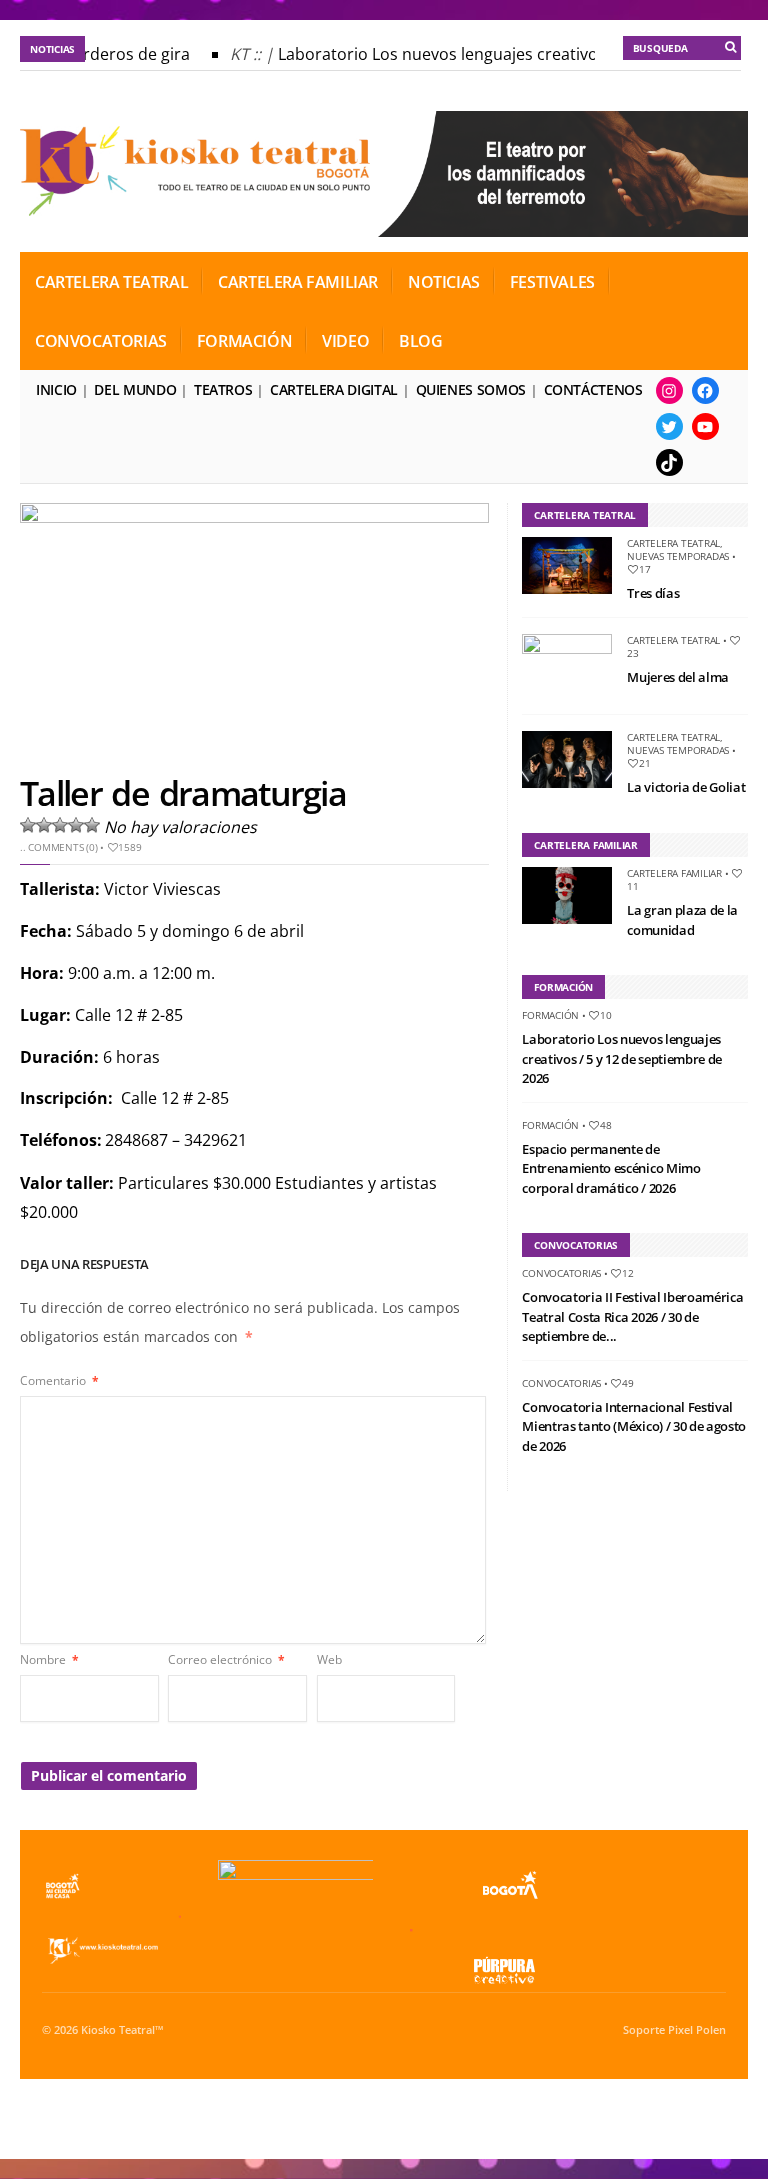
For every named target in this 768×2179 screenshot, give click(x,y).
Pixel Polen (697, 2030)
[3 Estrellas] (60, 825)
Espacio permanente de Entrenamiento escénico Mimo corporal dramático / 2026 (611, 1168)
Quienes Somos (471, 389)
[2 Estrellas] (44, 825)
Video (345, 341)
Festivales (552, 282)
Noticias (444, 282)
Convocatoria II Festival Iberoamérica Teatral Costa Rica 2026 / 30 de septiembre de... (632, 1316)
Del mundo (135, 389)
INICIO (56, 389)
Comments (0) (62, 847)
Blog (420, 341)
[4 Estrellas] (76, 825)
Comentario (59, 1380)
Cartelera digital (334, 389)
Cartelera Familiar (298, 282)
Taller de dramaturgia (183, 793)
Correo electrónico (226, 1659)
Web (329, 1659)
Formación (244, 341)
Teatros (223, 389)
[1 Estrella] (28, 825)
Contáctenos (593, 389)
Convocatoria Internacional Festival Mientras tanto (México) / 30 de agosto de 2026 (634, 1426)
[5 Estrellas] (92, 825)
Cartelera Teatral (111, 282)
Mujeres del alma (678, 677)
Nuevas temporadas (678, 556)
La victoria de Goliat (686, 787)
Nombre (49, 1659)
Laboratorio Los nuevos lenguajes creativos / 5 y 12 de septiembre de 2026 (622, 1058)
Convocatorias (101, 341)
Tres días (653, 593)
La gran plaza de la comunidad (682, 920)
